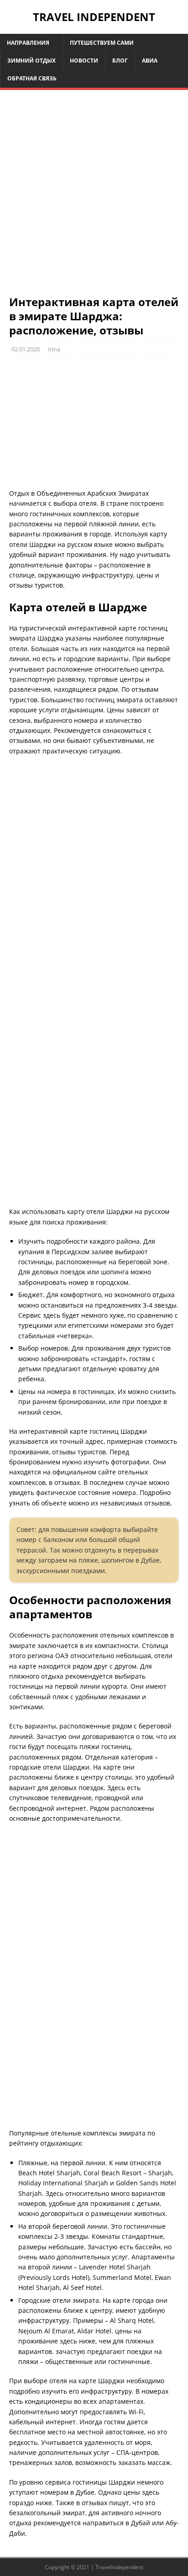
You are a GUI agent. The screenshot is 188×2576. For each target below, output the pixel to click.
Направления (28, 43)
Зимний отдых (31, 61)
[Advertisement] (94, 197)
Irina (54, 349)
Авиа (150, 61)
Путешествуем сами (102, 43)
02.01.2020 (26, 349)
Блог (120, 61)
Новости (84, 61)
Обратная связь (32, 78)
